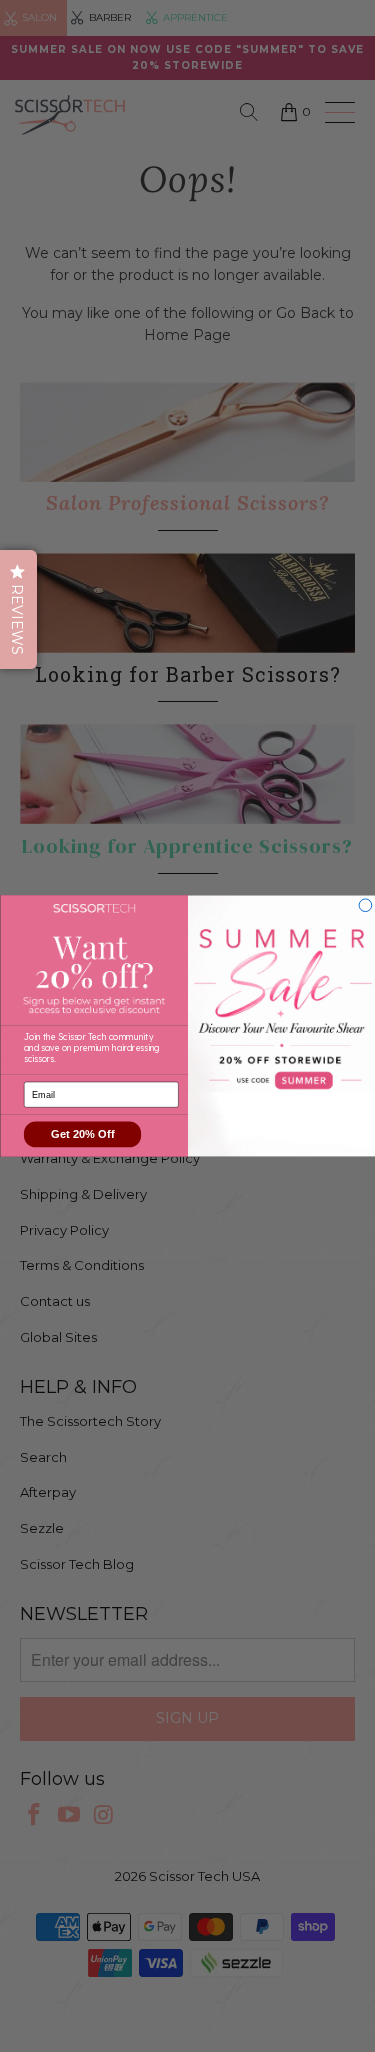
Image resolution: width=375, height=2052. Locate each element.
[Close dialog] (365, 905)
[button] (18, 609)
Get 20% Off (82, 1134)
